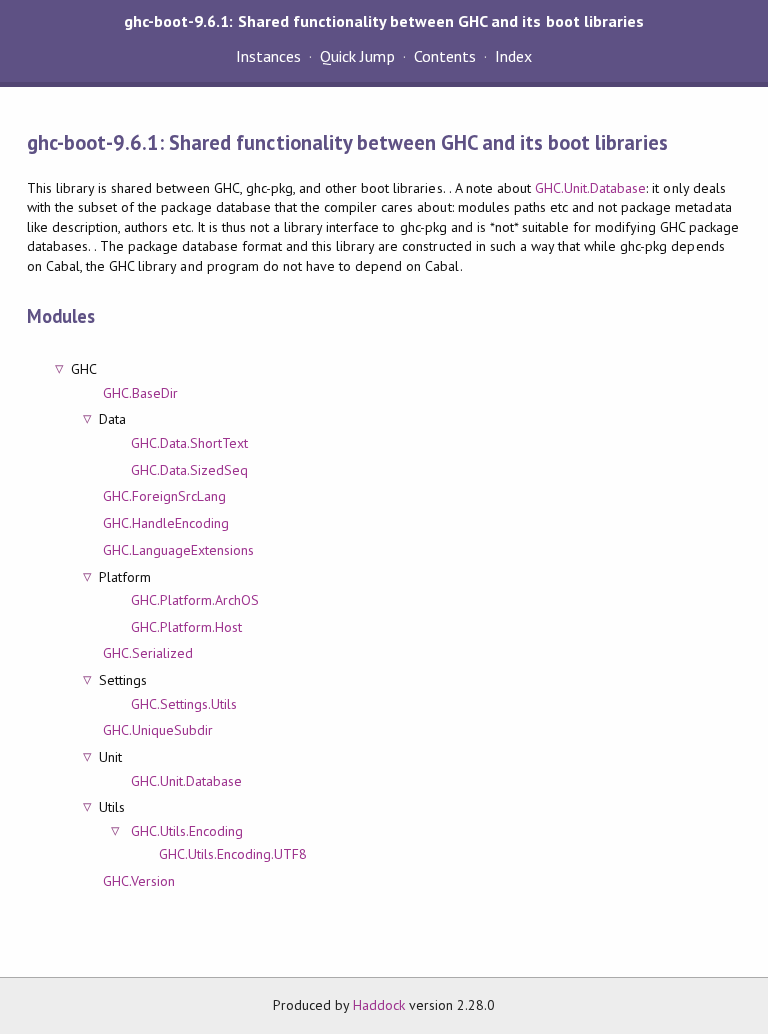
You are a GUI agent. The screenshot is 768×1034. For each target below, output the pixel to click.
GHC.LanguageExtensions (179, 550)
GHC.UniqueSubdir (158, 730)
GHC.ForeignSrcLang (164, 496)
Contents (445, 56)
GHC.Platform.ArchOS (195, 600)
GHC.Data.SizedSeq (189, 470)
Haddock (379, 1005)
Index (513, 56)
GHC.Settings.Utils (184, 704)
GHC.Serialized (148, 653)
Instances (268, 56)
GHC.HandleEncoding (166, 523)
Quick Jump (357, 56)
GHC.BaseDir (140, 393)
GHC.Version (139, 881)
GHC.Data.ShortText (189, 443)
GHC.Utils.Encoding (187, 831)
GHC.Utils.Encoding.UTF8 (233, 854)
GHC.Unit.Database (590, 188)
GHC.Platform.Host (186, 627)
